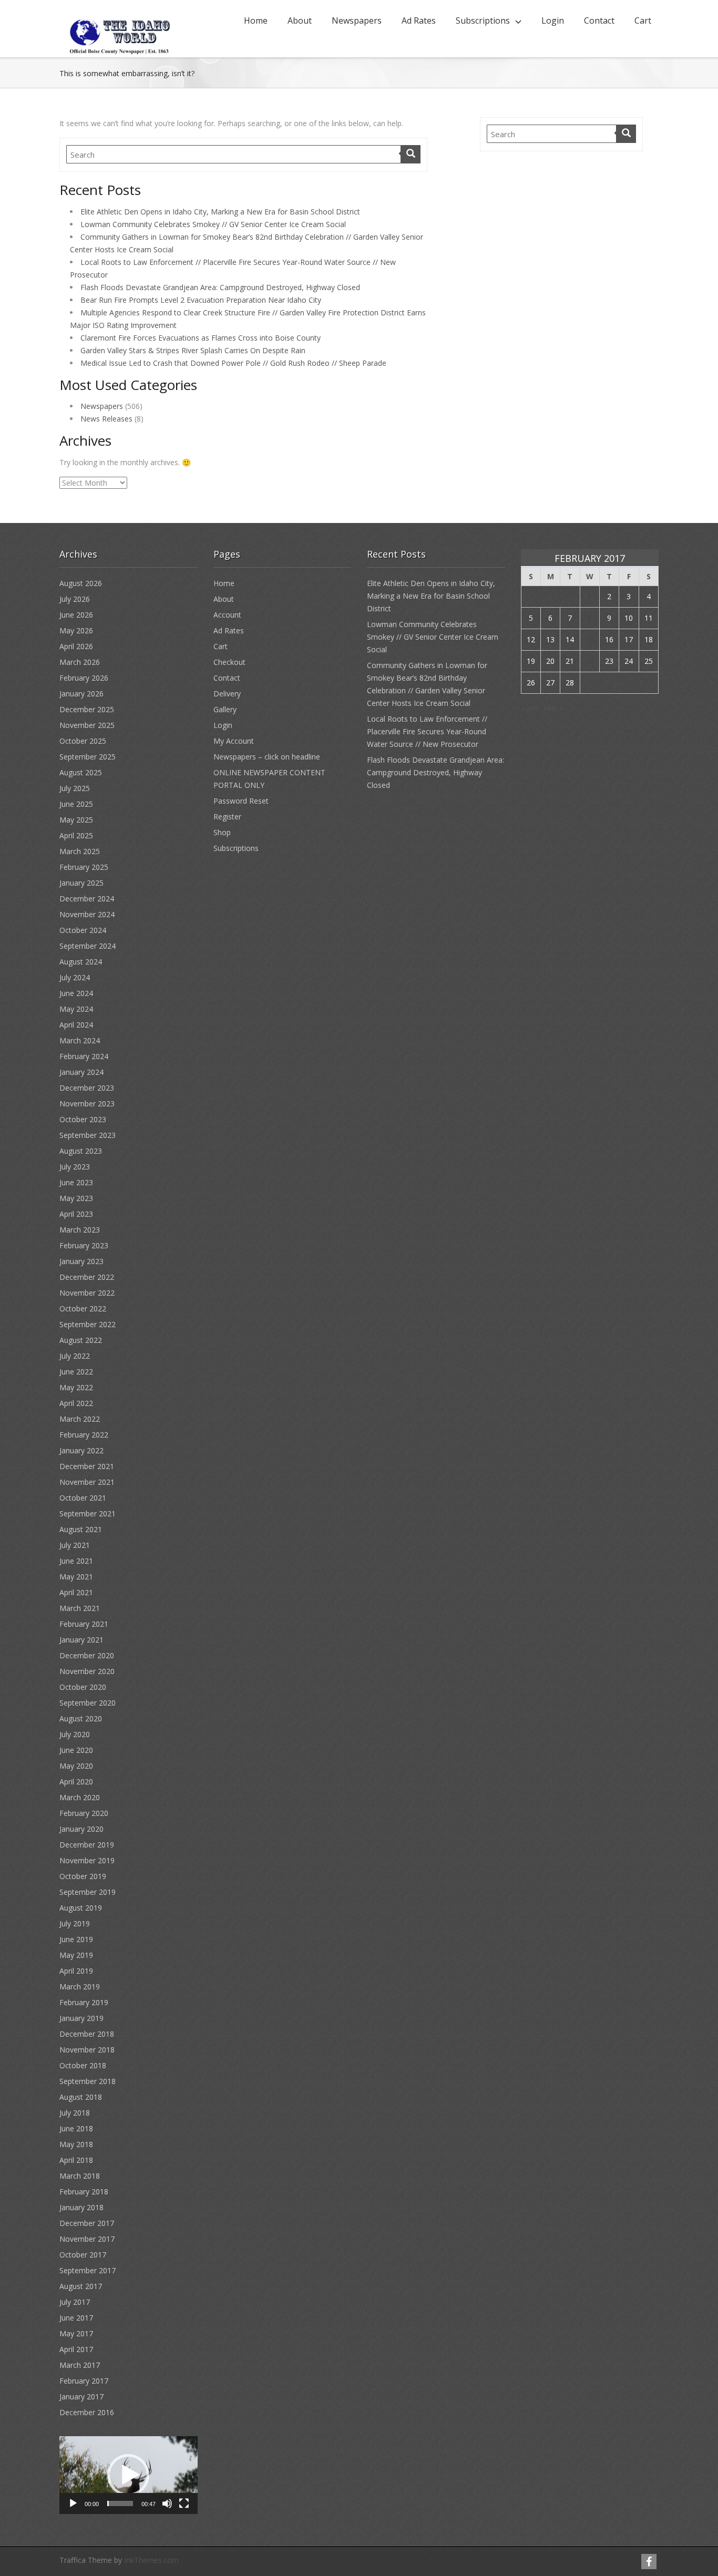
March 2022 (80, 1419)
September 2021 (88, 1513)
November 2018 (87, 2050)
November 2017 (87, 2239)
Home (256, 20)
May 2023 (76, 1198)
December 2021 (87, 1466)
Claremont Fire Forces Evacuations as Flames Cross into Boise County (201, 338)
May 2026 (76, 630)
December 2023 (87, 1088)
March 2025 (80, 851)
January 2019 (81, 2018)
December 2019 (87, 1845)
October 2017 (83, 2255)
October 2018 (83, 2065)
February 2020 (84, 1813)
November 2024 (87, 914)
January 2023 (81, 1261)
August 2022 (81, 1340)
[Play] (73, 2503)
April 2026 (76, 646)
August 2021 (81, 1529)
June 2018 (76, 2128)
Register (227, 817)
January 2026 (81, 694)
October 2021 (83, 1498)
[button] (128, 2475)
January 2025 (81, 883)
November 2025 (87, 725)
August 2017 (81, 2286)
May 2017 (76, 2333)
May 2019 (76, 1955)
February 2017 (84, 2381)
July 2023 (75, 1167)
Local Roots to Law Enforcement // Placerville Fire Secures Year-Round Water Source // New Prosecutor (427, 731)
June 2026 (76, 615)
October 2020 (83, 1687)
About (300, 20)
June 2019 (76, 1939)
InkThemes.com (151, 2560)
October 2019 (83, 1876)
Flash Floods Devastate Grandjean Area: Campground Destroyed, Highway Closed (220, 287)
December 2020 (87, 1655)
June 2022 (76, 1372)
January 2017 (81, 2397)
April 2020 (76, 1782)
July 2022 (75, 1356)
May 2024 (76, 1009)
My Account (234, 741)
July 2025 (75, 788)
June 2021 (76, 1561)
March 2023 (80, 1230)
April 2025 (76, 835)
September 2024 (88, 946)
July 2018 (75, 2113)
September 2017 (88, 2270)
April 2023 (76, 1214)
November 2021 (87, 1482)
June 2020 (76, 1750)
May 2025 (76, 820)
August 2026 (81, 583)
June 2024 (76, 993)
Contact (599, 20)
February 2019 (84, 2002)
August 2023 (81, 1151)
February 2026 (84, 678)
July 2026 (75, 599)
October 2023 (83, 1119)
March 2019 (80, 1987)
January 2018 (81, 2207)
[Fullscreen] (184, 2503)
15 (590, 639)
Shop (222, 832)
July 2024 (75, 977)
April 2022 (76, 1403)
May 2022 (76, 1387)
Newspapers (357, 20)
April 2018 (76, 2160)
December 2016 (87, 2412)
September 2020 (88, 1703)
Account (227, 615)
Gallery (225, 709)
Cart (643, 20)
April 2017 (76, 2349)
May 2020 (76, 1766)
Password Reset (241, 801)
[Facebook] (649, 2562)
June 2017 (76, 2318)
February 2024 (84, 1056)
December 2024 (87, 899)
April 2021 (76, 1592)
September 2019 (88, 1892)
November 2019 (87, 1860)
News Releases (106, 419)
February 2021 (84, 1624)
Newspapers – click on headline (267, 757)
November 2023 (87, 1104)
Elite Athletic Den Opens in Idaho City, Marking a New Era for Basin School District (220, 212)
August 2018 (81, 2097)
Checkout (229, 662)
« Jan (529, 708)
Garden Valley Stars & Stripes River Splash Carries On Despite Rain (193, 350)
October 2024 (83, 930)
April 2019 (76, 1971)
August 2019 (81, 1908)
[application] (129, 2475)
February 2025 (84, 867)
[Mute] (167, 2503)
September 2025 (88, 757)
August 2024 (81, 962)
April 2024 (76, 1025)
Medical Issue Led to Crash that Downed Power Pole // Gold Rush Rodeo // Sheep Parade (233, 363)
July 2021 (75, 1545)
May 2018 (76, 2144)
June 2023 (76, 1182)
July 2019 (75, 1923)
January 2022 (81, 1450)
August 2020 (81, 1718)
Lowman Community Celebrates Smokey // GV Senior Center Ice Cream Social (213, 224)
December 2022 (87, 1277)
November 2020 (87, 1671)
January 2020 (81, 1829)
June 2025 (76, 804)
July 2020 (75, 1734)
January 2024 (81, 1072)
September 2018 (88, 2081)
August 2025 (81, 772)
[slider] (120, 2503)
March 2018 (80, 2176)
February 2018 (84, 2192)
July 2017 (75, 2302)
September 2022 (88, 1324)
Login (553, 20)
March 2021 (80, 1608)
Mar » (553, 708)
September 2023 (88, 1135)
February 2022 (84, 1435)
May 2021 (76, 1577)
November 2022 (87, 1293)
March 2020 (80, 1797)
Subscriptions (483, 20)
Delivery (227, 694)
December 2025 (87, 709)
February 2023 (84, 1245)
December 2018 (87, 2034)
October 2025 (83, 741)
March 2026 (80, 662)
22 (590, 661)
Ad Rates (419, 20)
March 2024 (80, 1040)
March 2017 (80, 2365)
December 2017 (87, 2223)
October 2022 (83, 1308)
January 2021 (81, 1640)
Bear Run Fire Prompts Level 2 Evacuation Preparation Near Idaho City (201, 300)
